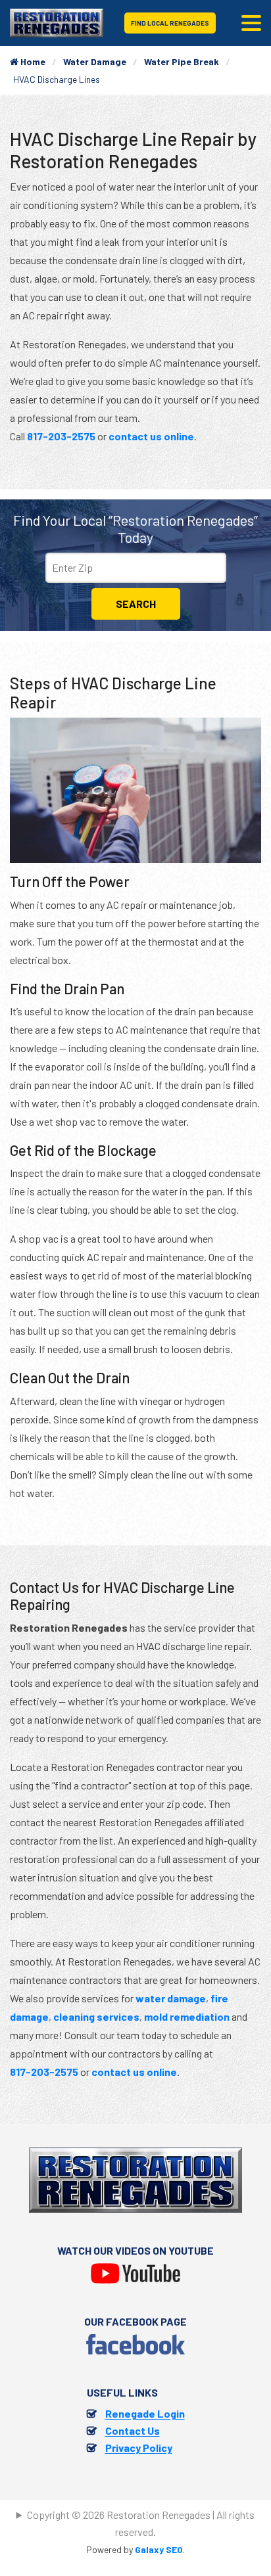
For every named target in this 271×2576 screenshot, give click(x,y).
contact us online (151, 436)
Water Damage (95, 61)
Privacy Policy (139, 2448)
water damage (171, 1998)
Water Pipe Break (182, 61)
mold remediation (187, 2016)
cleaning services (96, 2016)
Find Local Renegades (170, 23)
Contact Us (133, 2430)
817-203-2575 (61, 436)
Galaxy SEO (159, 2549)
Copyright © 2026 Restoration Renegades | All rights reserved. (141, 2523)
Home (32, 61)
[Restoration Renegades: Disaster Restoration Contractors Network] (57, 21)
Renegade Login (145, 2413)
